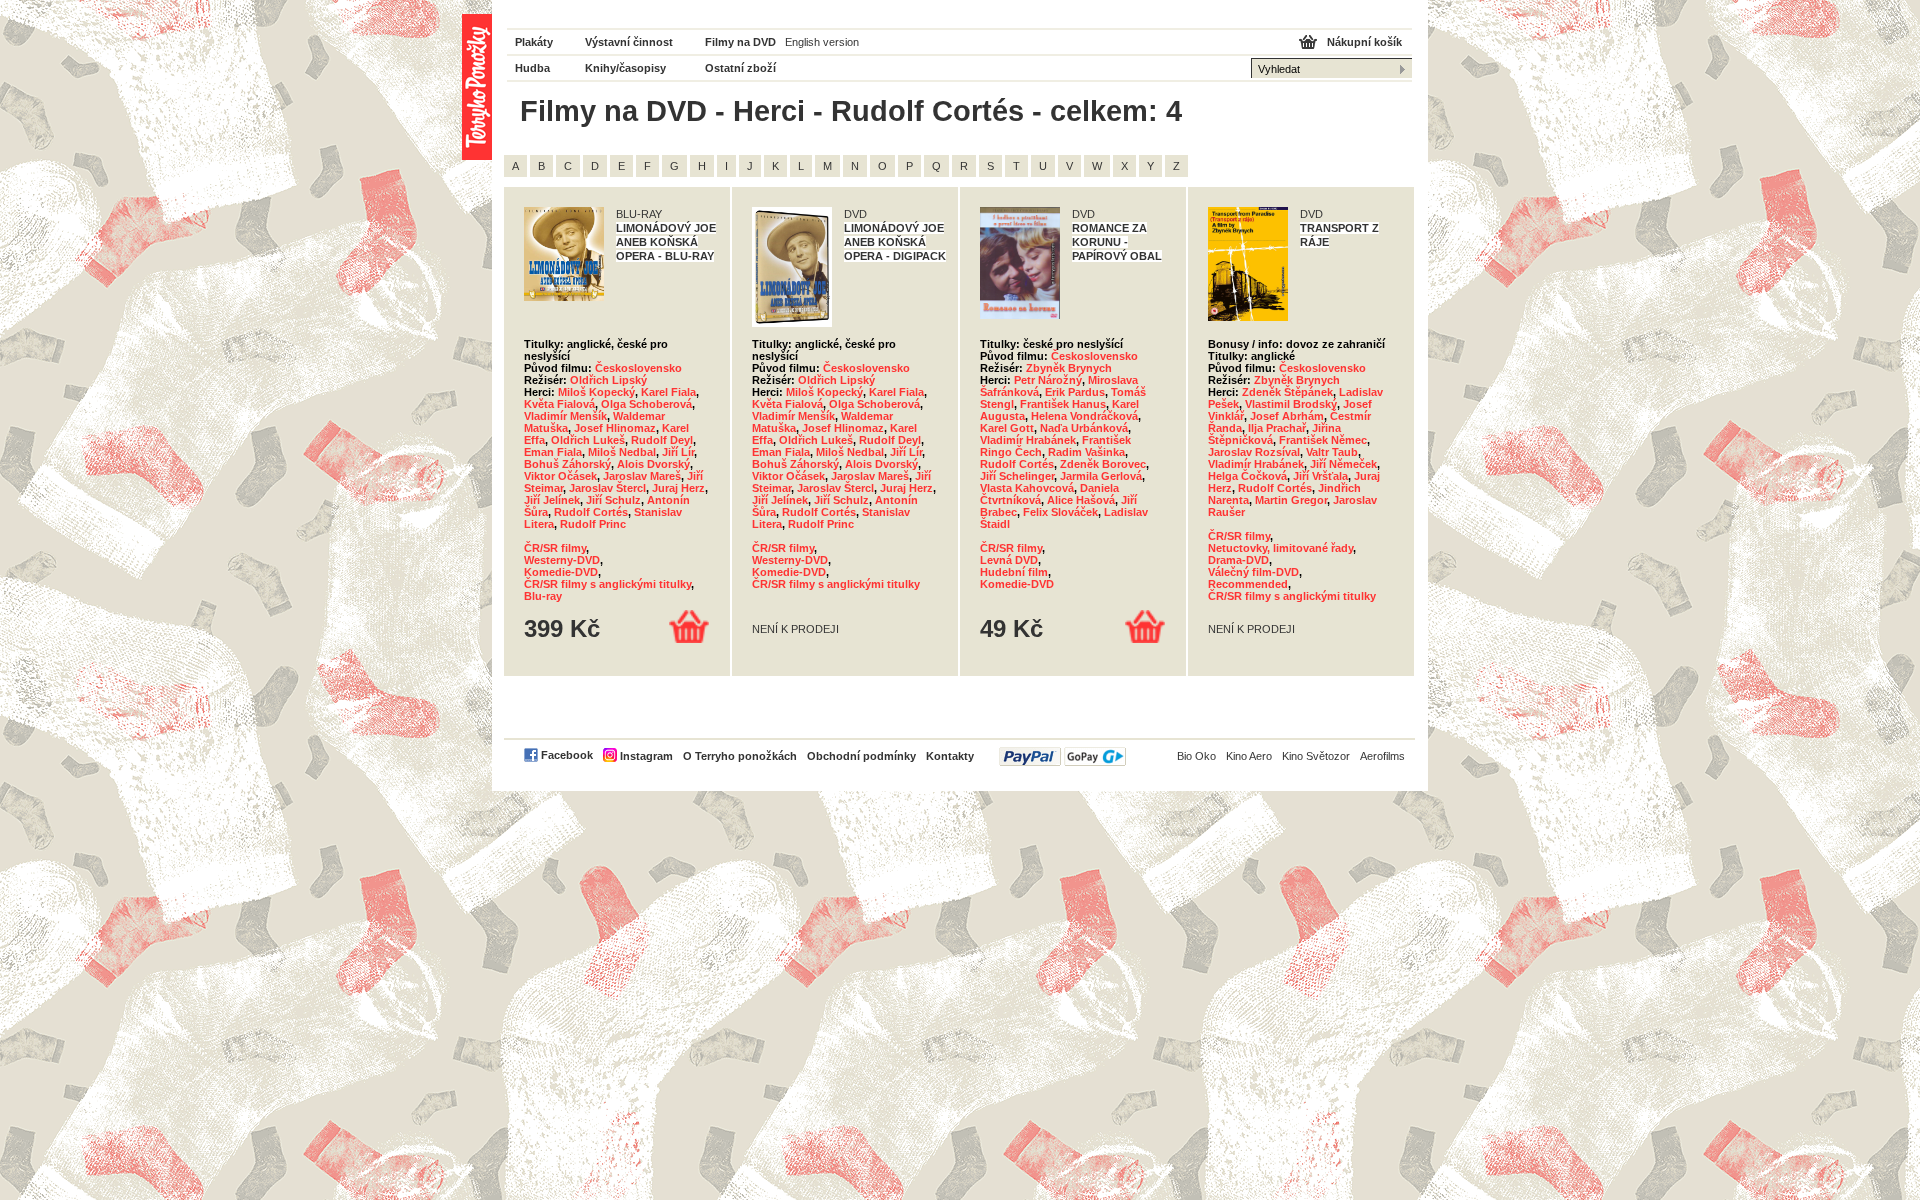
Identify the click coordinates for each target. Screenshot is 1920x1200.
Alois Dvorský (653, 464)
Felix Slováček (1060, 512)
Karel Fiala (668, 392)
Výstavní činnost (629, 42)
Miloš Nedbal (622, 452)
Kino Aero (1249, 756)
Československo (638, 368)
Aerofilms (1382, 756)
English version (822, 42)
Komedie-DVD (561, 572)
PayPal (1062, 756)
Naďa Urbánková (1084, 428)
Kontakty (950, 756)
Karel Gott (1007, 428)
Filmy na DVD (740, 42)
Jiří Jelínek (552, 500)
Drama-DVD (1238, 560)
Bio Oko (1196, 756)
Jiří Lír (678, 452)
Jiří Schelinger (1017, 476)
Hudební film (1014, 572)
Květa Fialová (559, 404)
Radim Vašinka (1086, 452)
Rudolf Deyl (662, 440)
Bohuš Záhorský (567, 464)
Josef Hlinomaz (615, 428)
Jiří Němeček (1343, 464)
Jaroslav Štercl (607, 488)
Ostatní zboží (740, 68)
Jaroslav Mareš (642, 476)
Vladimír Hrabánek (1028, 440)
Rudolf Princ (593, 524)
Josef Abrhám (1287, 416)
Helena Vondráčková (1084, 416)
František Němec (1323, 440)
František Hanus (1063, 404)
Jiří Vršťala (1320, 476)
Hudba (532, 68)
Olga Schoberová (646, 404)
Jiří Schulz (613, 500)
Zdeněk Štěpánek (1287, 392)
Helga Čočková (1247, 476)
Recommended (1248, 584)
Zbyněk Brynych (1069, 368)
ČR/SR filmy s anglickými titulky (607, 584)
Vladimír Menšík (565, 416)
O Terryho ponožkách (740, 756)
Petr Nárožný (1048, 380)
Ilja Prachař (1277, 428)
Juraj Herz (678, 488)
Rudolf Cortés (591, 512)
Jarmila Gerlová (1101, 476)
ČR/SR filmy (555, 548)
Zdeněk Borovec (1103, 464)
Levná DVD (1009, 560)
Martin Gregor (1291, 500)
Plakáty (534, 42)
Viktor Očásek (560, 476)
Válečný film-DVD (1253, 572)
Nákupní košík (1364, 42)
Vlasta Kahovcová (1027, 488)
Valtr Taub (1332, 452)
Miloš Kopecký (596, 392)
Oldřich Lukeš (588, 440)
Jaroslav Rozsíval (1254, 452)
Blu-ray (543, 596)
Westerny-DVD (562, 560)
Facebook (567, 755)
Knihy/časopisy (625, 68)
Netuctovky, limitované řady (1280, 548)
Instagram (646, 756)
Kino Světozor (1316, 756)
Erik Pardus (1075, 392)
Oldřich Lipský (608, 380)
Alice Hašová (1081, 500)
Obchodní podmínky (861, 756)
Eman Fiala (553, 452)
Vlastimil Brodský (1291, 404)
